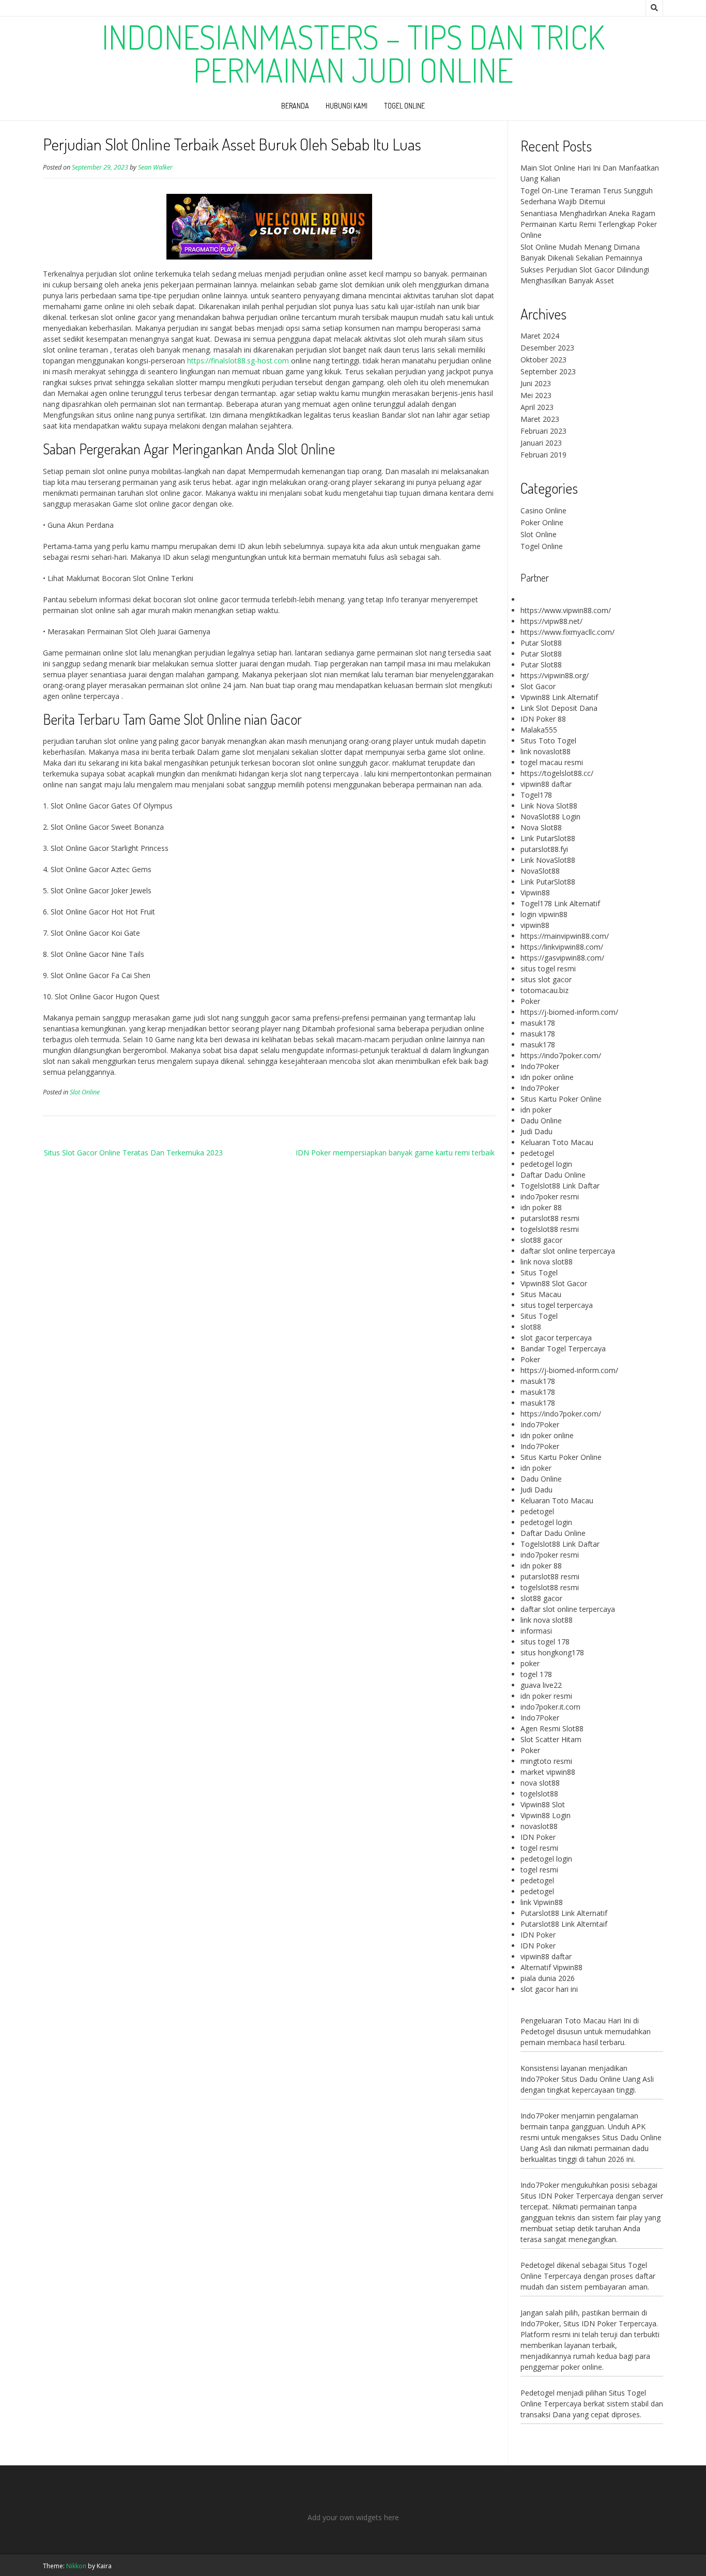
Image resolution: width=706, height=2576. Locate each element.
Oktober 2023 (543, 360)
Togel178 (536, 795)
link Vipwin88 (542, 1902)
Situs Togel (539, 1272)
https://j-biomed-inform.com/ (569, 1012)
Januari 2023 (541, 443)
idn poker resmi (546, 1696)
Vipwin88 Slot (543, 1804)
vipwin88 (535, 925)
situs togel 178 (545, 1642)
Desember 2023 (547, 348)
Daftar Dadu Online (553, 1175)
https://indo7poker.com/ (561, 1055)
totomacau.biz (544, 990)
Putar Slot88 (541, 643)
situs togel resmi (548, 969)
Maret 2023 (540, 419)
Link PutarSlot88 (548, 838)
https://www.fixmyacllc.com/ (567, 632)
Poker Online (542, 522)
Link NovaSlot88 (548, 860)
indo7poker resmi (550, 1196)
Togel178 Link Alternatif (560, 903)
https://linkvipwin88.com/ (562, 947)
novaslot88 (539, 1826)
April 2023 (537, 407)
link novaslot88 (546, 751)
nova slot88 (540, 1783)
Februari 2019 (543, 455)
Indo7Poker (540, 1066)
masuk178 (538, 1023)
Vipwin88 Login (546, 1815)
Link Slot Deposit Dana (559, 708)
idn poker (536, 1110)
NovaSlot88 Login (550, 817)
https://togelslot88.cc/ (557, 773)
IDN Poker (538, 1837)
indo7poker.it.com (550, 1707)
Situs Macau (541, 1294)
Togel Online (404, 106)
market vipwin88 (548, 1772)
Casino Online (543, 510)
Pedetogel (538, 2031)
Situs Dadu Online (632, 2137)
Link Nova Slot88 (549, 806)
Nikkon (76, 2566)
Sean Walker (155, 167)
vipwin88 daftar (546, 784)
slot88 (531, 1327)
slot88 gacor (541, 1240)
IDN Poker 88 (543, 719)
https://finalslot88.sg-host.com (238, 361)
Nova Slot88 (541, 827)
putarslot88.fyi (544, 849)
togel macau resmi (552, 762)
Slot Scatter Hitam (551, 1739)
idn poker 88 (541, 1207)
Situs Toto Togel (548, 741)
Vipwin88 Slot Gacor (554, 1283)
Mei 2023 (536, 395)
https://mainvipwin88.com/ (565, 936)
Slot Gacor (538, 686)
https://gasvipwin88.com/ (562, 958)
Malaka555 (539, 730)
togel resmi (539, 1848)
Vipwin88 (535, 893)
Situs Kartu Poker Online (561, 1099)
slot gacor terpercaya (556, 1338)
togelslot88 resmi (550, 1229)
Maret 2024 (540, 336)
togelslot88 (539, 1794)
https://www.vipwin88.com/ (566, 610)
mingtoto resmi (546, 1761)
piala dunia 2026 (548, 1978)
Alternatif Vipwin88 (551, 1967)
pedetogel (537, 1153)
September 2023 (548, 371)
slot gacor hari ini (549, 1989)
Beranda (295, 106)
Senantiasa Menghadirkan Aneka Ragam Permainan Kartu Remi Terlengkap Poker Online (589, 224)
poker (530, 1663)
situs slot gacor (546, 979)
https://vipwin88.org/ (555, 675)
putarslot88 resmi (550, 1218)
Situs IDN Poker (590, 2323)
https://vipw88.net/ (551, 621)
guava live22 (541, 1685)
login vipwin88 (544, 914)
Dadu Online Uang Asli (617, 2079)
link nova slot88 (547, 1262)
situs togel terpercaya (557, 1305)
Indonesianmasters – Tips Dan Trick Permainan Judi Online (353, 53)
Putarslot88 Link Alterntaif (564, 1924)
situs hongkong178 (552, 1652)
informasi (536, 1631)
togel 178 (536, 1674)
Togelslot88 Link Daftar (560, 1186)
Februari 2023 (543, 431)
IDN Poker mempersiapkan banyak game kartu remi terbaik (395, 1153)
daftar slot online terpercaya (568, 1251)
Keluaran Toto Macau (557, 1142)
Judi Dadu (536, 1131)
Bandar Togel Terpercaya (563, 1348)
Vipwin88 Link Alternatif (559, 697)
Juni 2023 (536, 383)
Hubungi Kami (347, 106)
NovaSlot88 (540, 871)
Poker (530, 1001)
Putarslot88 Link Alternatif (564, 1913)
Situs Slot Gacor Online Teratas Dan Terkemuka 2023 (133, 1153)
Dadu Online (541, 1121)
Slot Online (85, 1092)
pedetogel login (546, 1164)
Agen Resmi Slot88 (552, 1728)
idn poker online (547, 1077)
